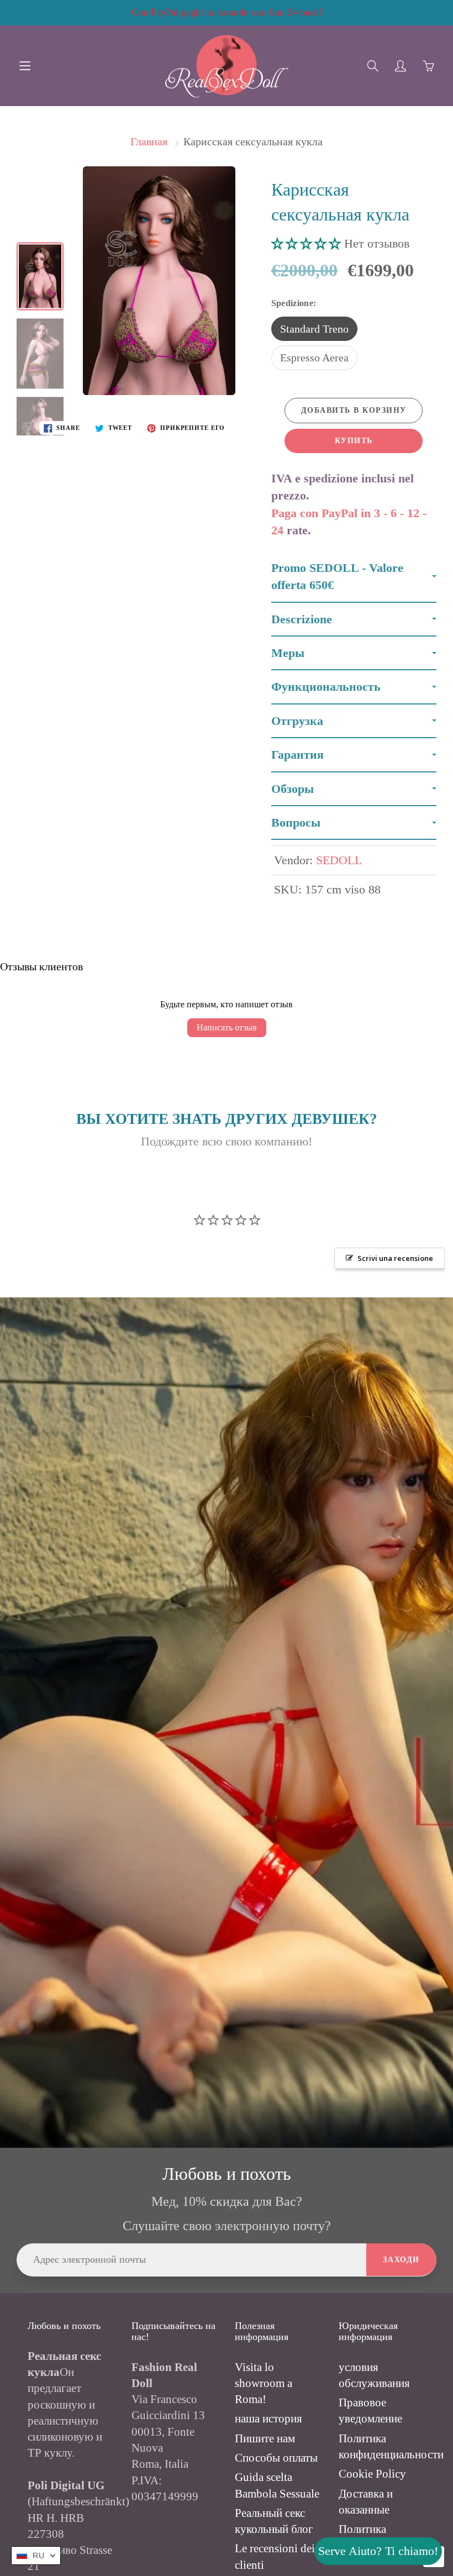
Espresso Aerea (314, 358)
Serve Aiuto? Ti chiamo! (378, 2551)
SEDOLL (339, 860)
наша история (268, 2419)
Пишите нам (265, 2438)
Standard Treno (314, 329)
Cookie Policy (372, 2474)
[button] (308, 243)
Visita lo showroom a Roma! (264, 2383)
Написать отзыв (227, 1027)
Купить (354, 441)
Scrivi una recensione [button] (395, 1258)
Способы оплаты (276, 2458)
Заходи (401, 2260)
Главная (149, 141)
